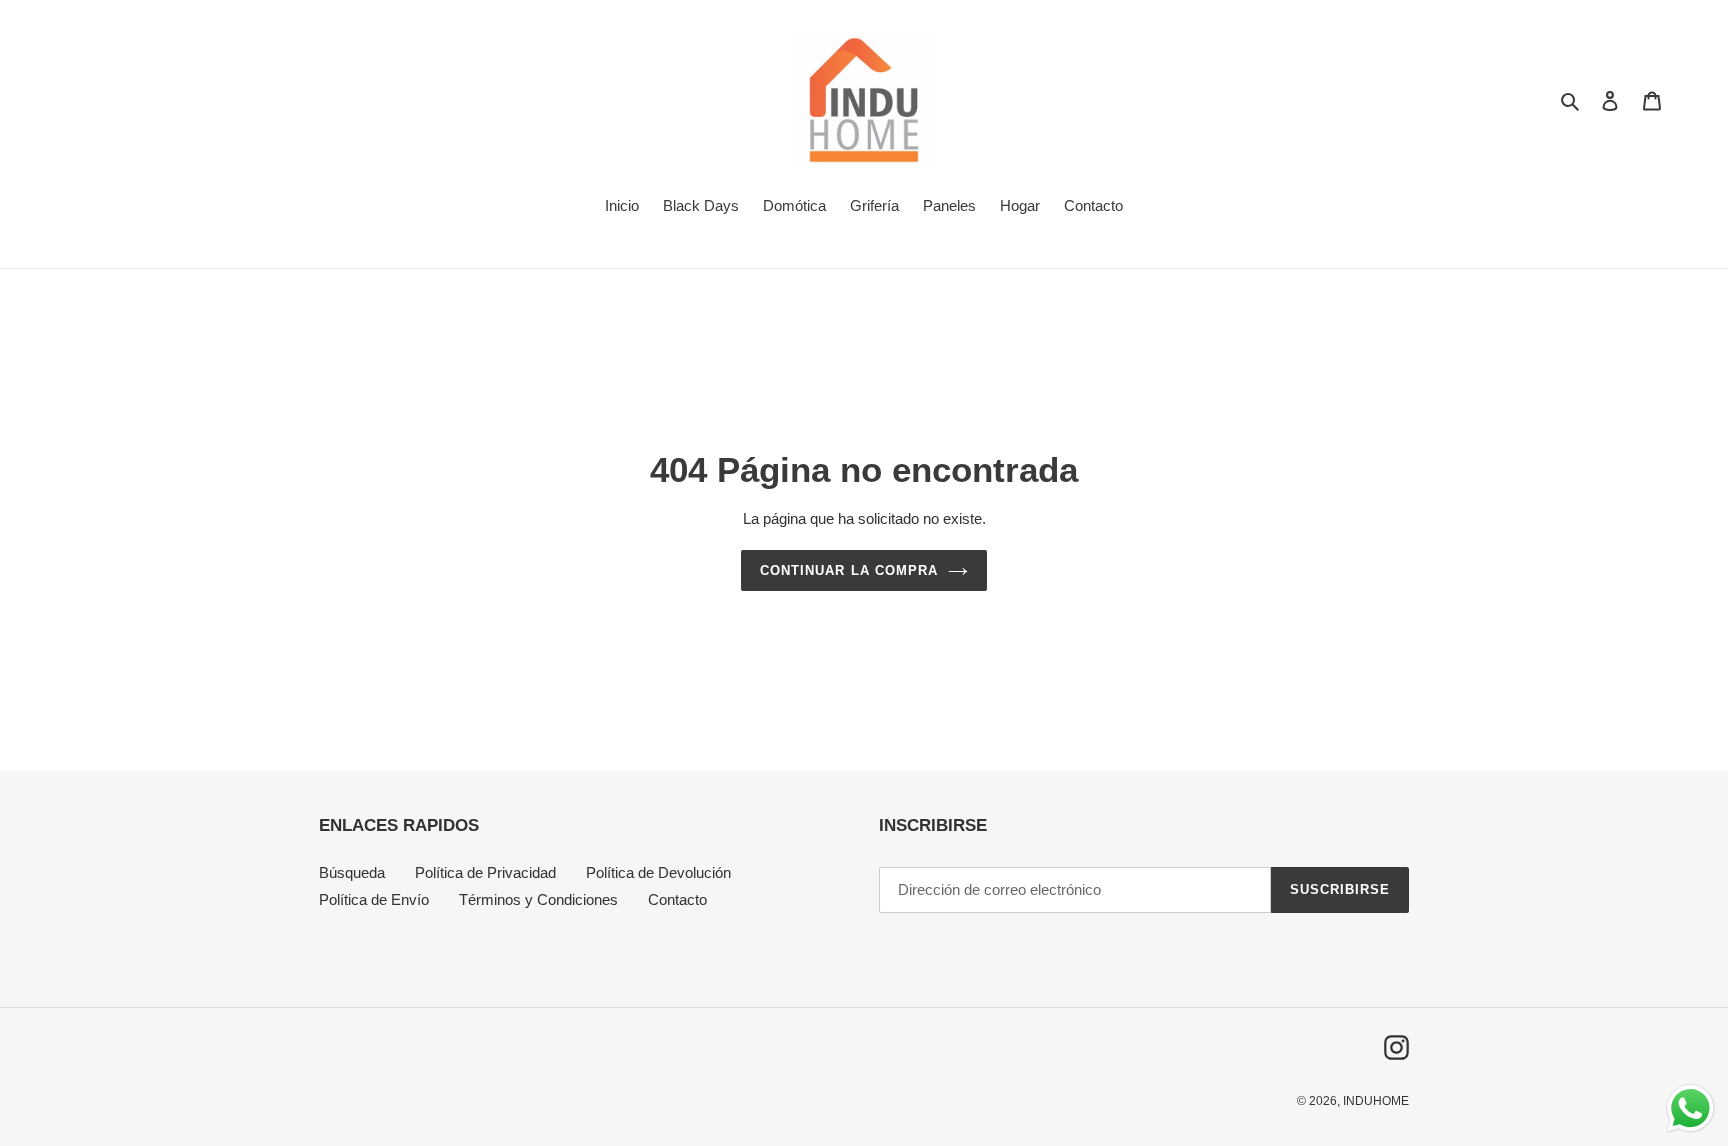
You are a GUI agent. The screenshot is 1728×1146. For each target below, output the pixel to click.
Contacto (677, 899)
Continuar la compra (849, 570)
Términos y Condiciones (538, 899)
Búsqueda (352, 872)
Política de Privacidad (485, 872)
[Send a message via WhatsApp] (1690, 1108)
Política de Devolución (658, 872)
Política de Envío (374, 899)
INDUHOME (1376, 1101)
